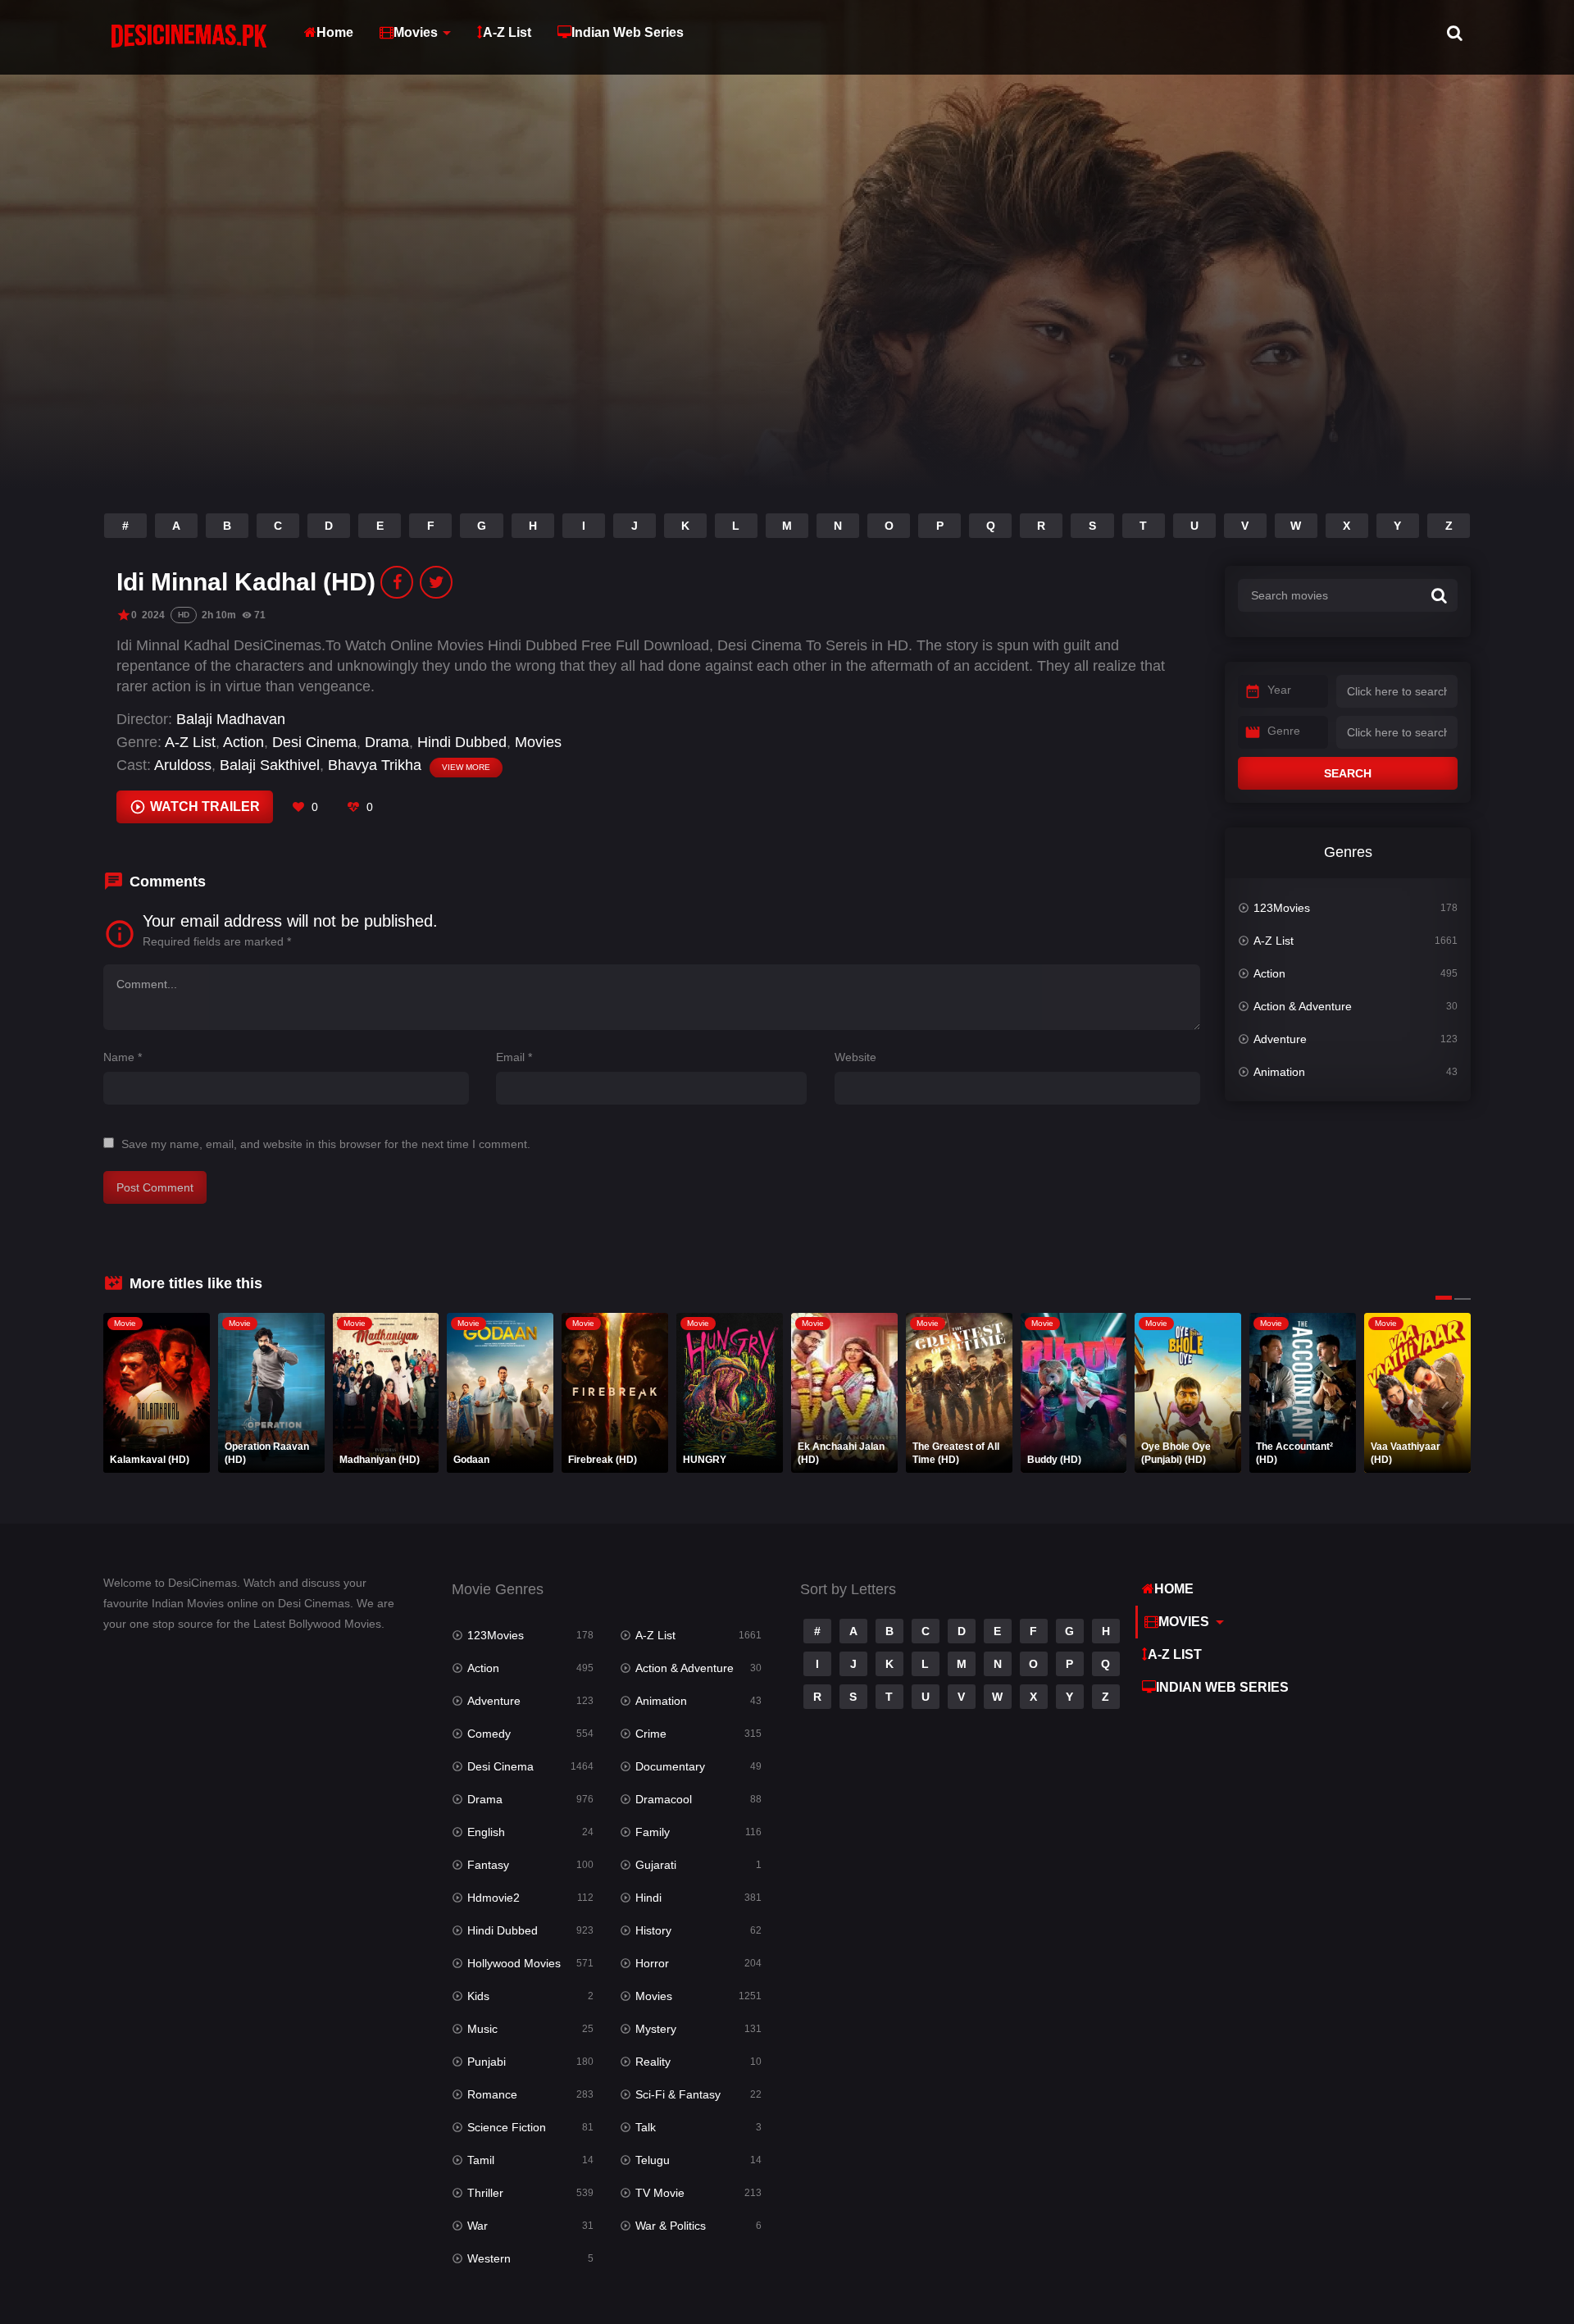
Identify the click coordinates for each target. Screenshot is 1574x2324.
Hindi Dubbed (462, 742)
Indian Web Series (628, 32)
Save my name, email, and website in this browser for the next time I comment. (326, 1144)
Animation (1279, 1072)
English (486, 1832)
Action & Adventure (1303, 1006)
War (478, 2226)
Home (335, 32)
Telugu (653, 2160)
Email (514, 1057)
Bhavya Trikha (375, 765)
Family (653, 1832)
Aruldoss (183, 765)
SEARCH (1348, 773)
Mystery (656, 2029)
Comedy (489, 1734)
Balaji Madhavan (231, 719)
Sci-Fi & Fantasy (678, 2094)
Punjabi (487, 2062)
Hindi (648, 1898)
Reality (653, 2062)
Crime (651, 1734)
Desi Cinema (314, 742)
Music (482, 2029)
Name (123, 1057)
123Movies (1282, 908)
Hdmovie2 (494, 1898)
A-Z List (507, 32)
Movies (416, 32)
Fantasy (488, 1865)
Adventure (1280, 1039)
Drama (387, 742)
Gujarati (656, 1865)
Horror (652, 1963)
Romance (492, 2094)
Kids (478, 1996)
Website (855, 1057)
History (653, 1930)
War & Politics (671, 2226)
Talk (646, 2127)
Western (489, 2258)
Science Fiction (507, 2127)
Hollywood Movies (514, 1963)
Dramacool (664, 1799)
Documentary (670, 1766)
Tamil (481, 2160)
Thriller (485, 2193)
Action (243, 742)
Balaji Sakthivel (270, 765)
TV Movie (660, 2193)
